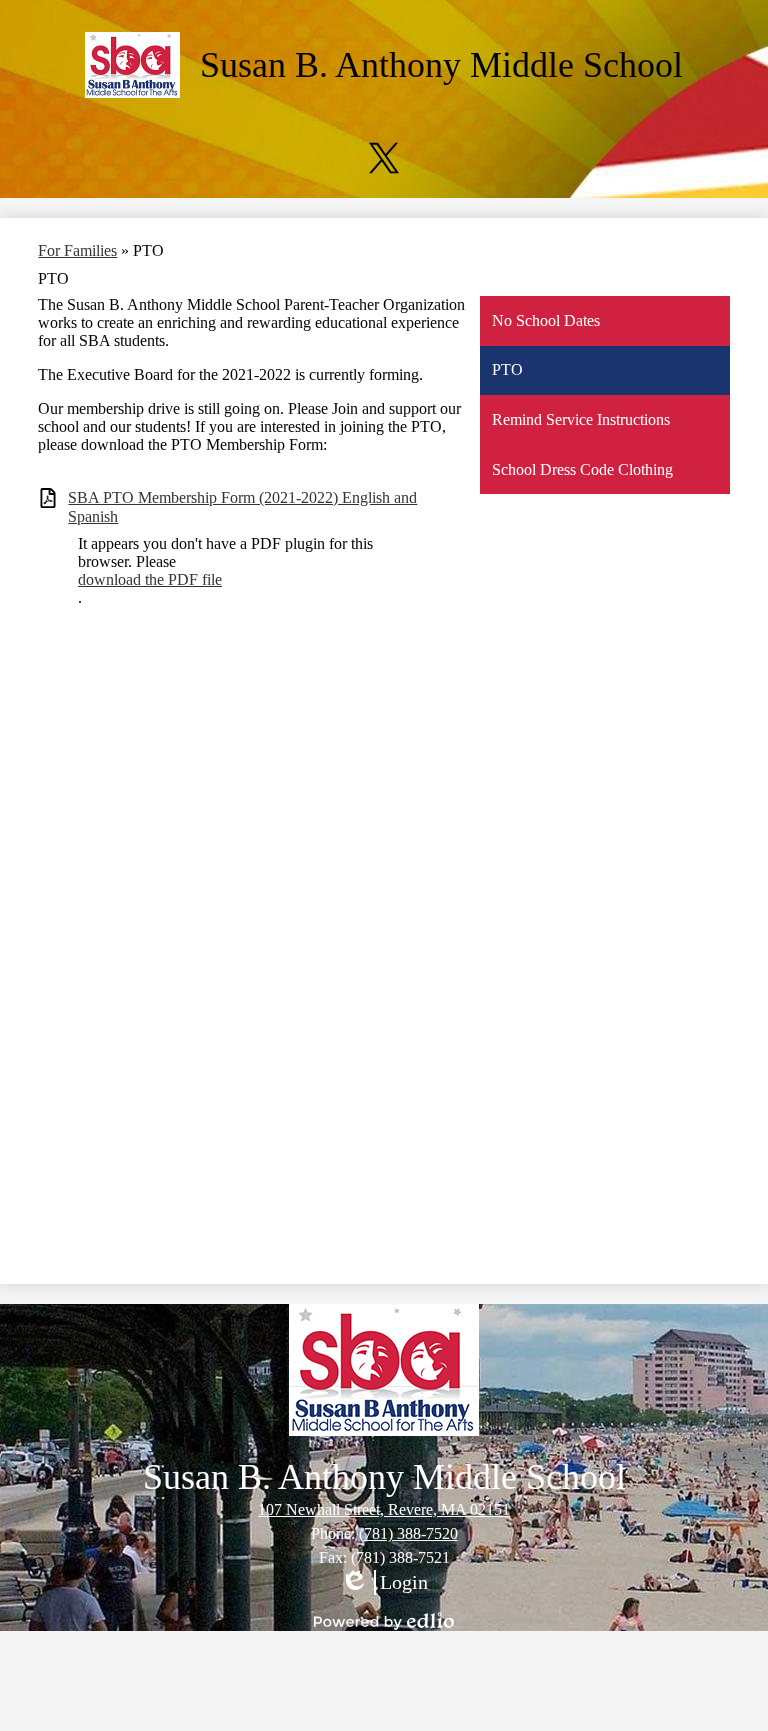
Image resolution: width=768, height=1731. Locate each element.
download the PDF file (150, 579)
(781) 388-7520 (408, 1533)
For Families (77, 250)
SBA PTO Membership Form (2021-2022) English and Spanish (242, 507)
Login (384, 1583)
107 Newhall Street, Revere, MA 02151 (384, 1509)
